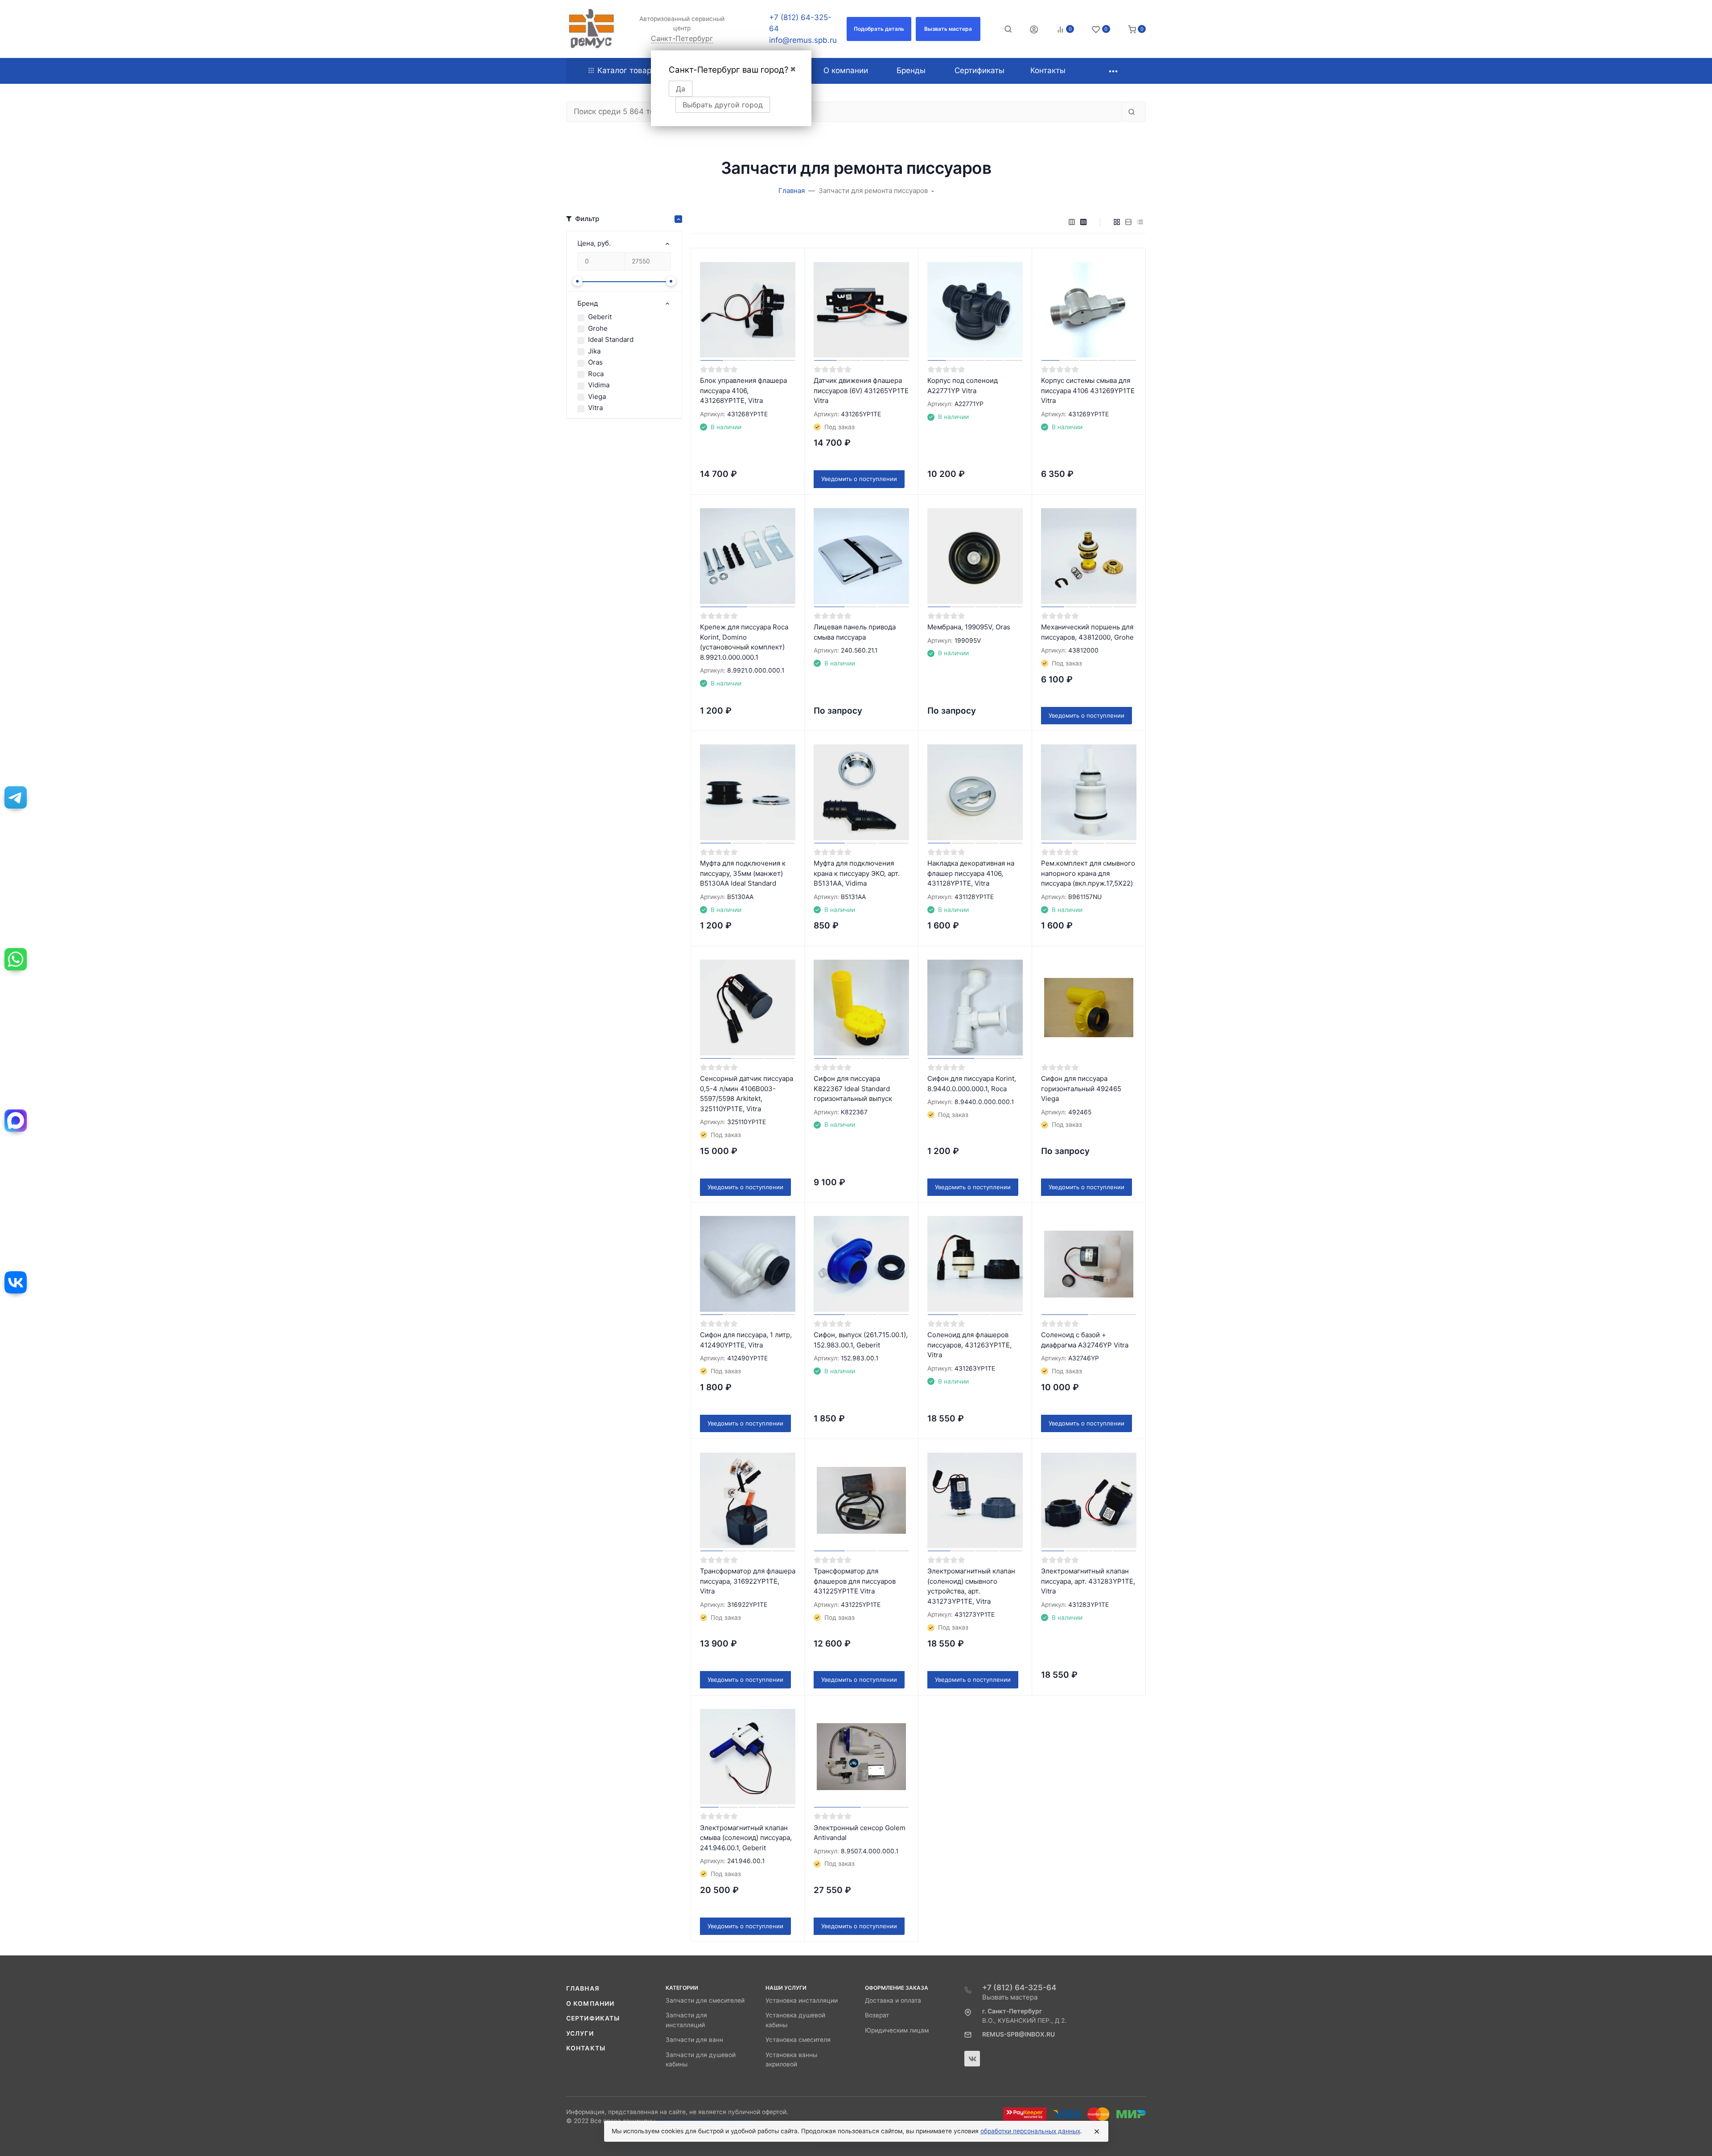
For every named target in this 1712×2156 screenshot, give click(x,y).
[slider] (577, 281)
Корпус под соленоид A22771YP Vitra (963, 386)
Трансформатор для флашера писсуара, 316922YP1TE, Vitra (748, 1581)
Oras (595, 362)
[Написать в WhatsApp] (16, 959)
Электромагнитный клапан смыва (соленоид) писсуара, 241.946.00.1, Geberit (746, 1838)
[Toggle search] (1008, 29)
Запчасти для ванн (694, 2040)
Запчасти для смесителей (705, 2000)
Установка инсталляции (802, 2000)
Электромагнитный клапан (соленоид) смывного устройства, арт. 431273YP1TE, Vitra (971, 1586)
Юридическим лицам (897, 2030)
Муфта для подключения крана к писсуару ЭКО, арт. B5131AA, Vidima (857, 873)
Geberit (600, 317)
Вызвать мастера (1010, 1997)
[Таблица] (1140, 222)
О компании (590, 2004)
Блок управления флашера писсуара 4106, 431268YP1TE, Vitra (743, 390)
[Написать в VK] (16, 1282)
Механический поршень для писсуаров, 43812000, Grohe (1087, 632)
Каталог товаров (629, 70)
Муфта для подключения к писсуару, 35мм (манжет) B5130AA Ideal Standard (743, 873)
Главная (583, 1988)
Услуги (580, 2033)
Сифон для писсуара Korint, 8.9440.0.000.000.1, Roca (972, 1084)
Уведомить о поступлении (859, 479)
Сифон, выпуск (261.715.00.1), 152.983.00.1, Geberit (861, 1340)
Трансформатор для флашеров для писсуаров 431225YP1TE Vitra (855, 1581)
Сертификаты (593, 2018)
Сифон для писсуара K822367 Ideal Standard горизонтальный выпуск (853, 1088)
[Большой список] (1083, 222)
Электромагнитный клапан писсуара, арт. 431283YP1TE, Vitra (1088, 1581)
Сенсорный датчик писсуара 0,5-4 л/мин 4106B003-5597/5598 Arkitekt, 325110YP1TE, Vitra (747, 1094)
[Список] (1128, 222)
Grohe (598, 328)
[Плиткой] (1117, 222)
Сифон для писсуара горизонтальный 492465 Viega (1081, 1088)
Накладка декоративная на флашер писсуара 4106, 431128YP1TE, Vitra (971, 873)
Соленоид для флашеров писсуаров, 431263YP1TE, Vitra (969, 1345)
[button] (879, 29)
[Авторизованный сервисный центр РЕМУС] (591, 29)
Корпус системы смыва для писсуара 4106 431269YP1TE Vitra (1088, 390)
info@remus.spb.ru (803, 40)
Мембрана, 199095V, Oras (969, 627)
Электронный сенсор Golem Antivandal (860, 1833)
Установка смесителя (798, 2040)
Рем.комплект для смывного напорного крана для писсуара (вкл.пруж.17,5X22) (1088, 873)
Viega (597, 396)
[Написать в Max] (16, 1121)
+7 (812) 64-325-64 (1019, 1988)
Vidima (599, 385)
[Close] (1097, 2131)
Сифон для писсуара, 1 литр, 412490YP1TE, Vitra (746, 1340)
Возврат (877, 2015)
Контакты (586, 2048)
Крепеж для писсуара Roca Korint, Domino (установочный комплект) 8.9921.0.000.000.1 (744, 642)
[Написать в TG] (16, 797)
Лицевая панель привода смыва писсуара (855, 632)
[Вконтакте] (972, 2059)
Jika (594, 351)
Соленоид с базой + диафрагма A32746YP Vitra (1085, 1340)
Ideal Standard (611, 339)
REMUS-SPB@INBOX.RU (1019, 2034)
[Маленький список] (1072, 222)
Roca (596, 374)
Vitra (595, 408)
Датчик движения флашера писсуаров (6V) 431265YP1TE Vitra (861, 390)
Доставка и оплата (893, 2000)
